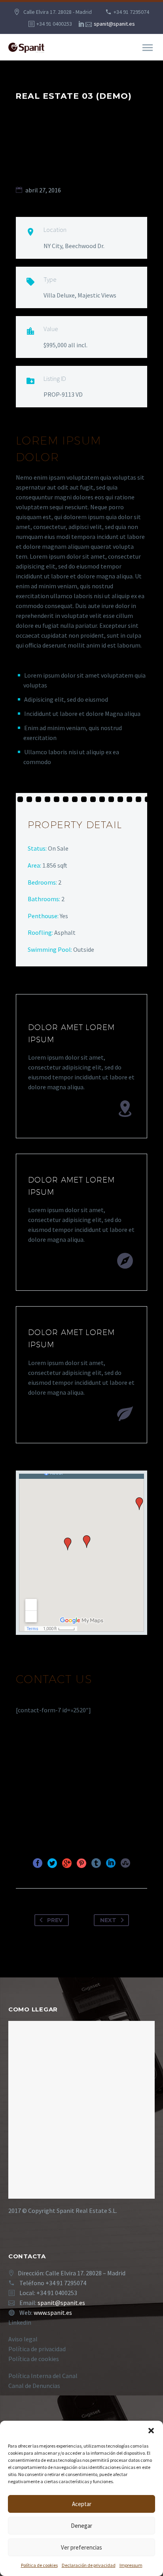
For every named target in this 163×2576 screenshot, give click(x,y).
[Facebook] (38, 1863)
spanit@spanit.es (114, 24)
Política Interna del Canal (43, 2376)
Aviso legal (23, 2339)
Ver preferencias (81, 2547)
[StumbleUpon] (125, 1863)
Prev (55, 1920)
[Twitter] (52, 1863)
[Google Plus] (67, 1863)
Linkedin (20, 2322)
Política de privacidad (37, 2349)
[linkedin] (81, 24)
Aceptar (82, 2504)
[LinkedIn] (111, 1863)
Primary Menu (148, 48)
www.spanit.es (53, 2312)
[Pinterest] (81, 1863)
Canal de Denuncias (34, 2386)
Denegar (81, 2526)
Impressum (131, 2565)
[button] (151, 2431)
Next (108, 1920)
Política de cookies (39, 2565)
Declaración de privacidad (89, 2565)
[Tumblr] (96, 1863)
